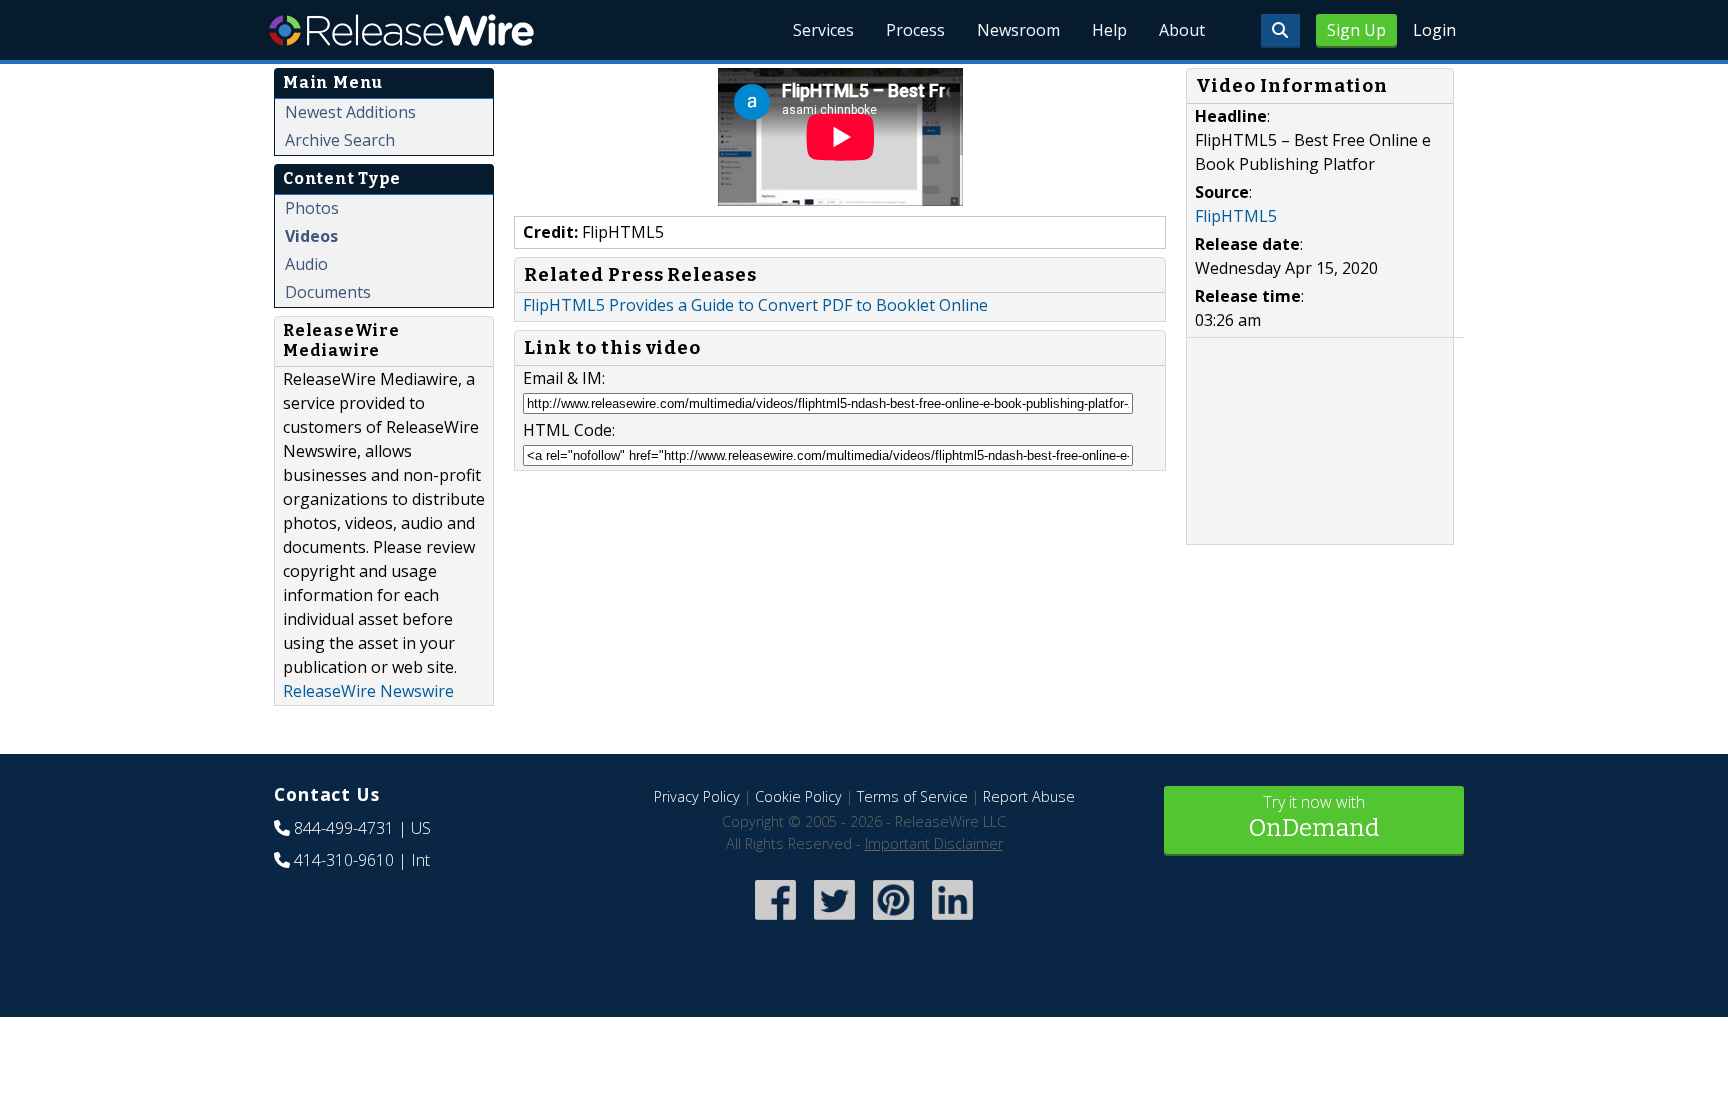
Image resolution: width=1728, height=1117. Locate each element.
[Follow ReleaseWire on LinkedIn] (952, 922)
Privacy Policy (697, 796)
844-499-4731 (344, 828)
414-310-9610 (344, 860)
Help (1109, 30)
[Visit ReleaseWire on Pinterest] (893, 922)
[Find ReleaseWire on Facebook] (775, 922)
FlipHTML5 (1236, 216)
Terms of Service (912, 796)
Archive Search (340, 140)
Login (1434, 30)
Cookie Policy (798, 796)
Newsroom (1018, 30)
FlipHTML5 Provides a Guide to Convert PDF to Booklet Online (755, 305)
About (1182, 30)
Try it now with (1314, 816)
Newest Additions (350, 112)
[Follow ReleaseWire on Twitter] (834, 922)
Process (915, 30)
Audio (306, 264)
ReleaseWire (401, 30)
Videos (311, 236)
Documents (328, 292)
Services (823, 30)
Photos (312, 208)
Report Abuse (1029, 796)
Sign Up (1356, 30)
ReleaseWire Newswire (368, 691)
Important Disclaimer (934, 843)
